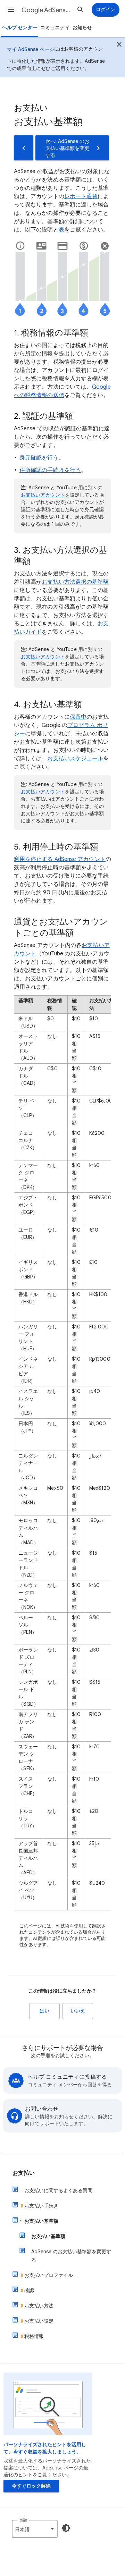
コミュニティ (55, 28)
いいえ (78, 2011)
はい (44, 2011)
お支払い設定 (39, 2321)
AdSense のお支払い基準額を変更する (71, 2256)
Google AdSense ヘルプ (47, 10)
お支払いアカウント (43, 495)
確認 (29, 2290)
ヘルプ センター (20, 28)
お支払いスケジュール (75, 759)
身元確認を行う (39, 458)
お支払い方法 (39, 2306)
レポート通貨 (81, 196)
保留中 (78, 717)
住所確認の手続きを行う (50, 470)
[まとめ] (119, 45)
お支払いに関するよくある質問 (58, 2190)
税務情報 (34, 2336)
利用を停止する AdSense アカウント (60, 859)
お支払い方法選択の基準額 (75, 582)
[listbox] (35, 2529)
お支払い (24, 2173)
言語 (23, 2520)
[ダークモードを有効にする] (66, 2528)
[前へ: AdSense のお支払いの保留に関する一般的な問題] (24, 148)
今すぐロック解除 (31, 2486)
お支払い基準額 (41, 2221)
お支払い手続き (41, 2206)
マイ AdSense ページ (31, 49)
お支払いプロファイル (49, 2275)
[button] (11, 10)
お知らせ (82, 28)
